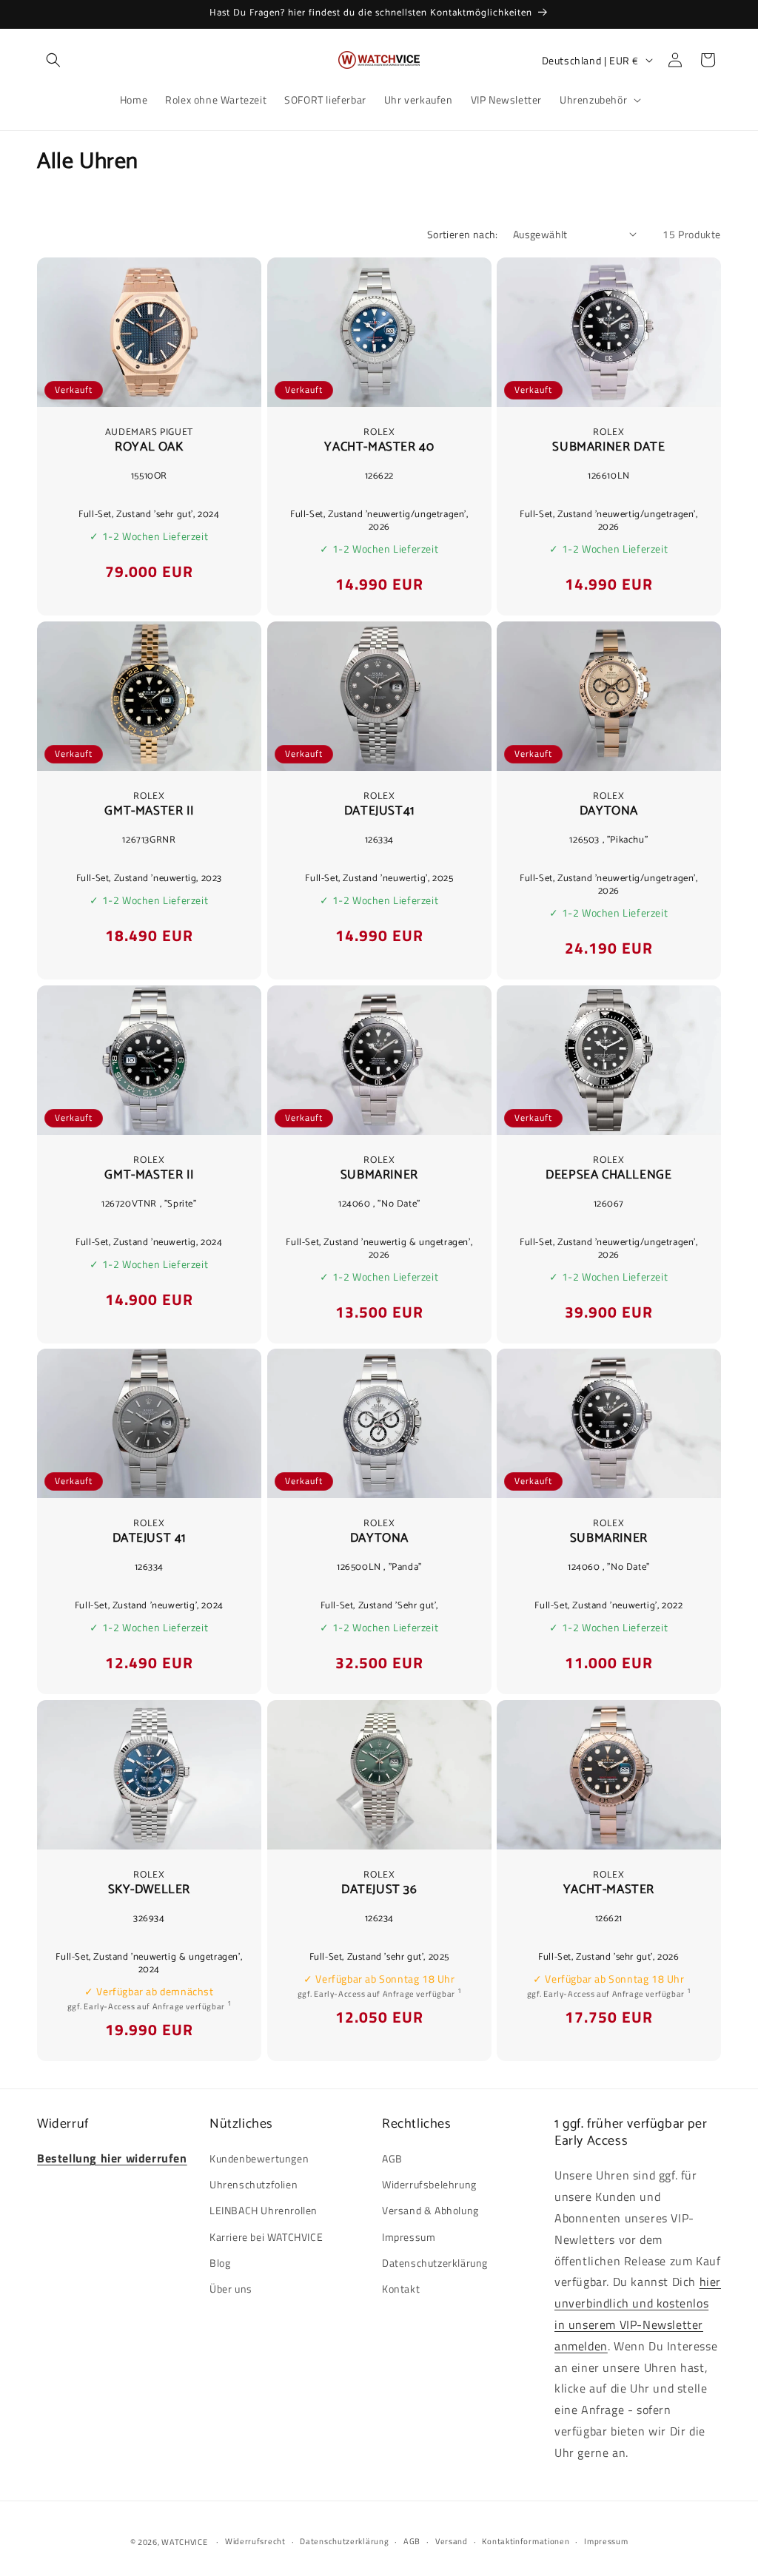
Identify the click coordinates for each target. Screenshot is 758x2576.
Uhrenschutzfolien (254, 2184)
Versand (452, 2541)
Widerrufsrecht (255, 2541)
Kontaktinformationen (526, 2541)
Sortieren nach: (463, 234)
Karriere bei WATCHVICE (266, 2237)
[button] (53, 60)
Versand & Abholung (430, 2210)
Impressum (409, 2237)
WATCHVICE (184, 2542)
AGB (392, 2158)
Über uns (231, 2289)
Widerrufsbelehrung (429, 2184)
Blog (220, 2263)
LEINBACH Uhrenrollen (264, 2210)
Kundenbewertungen (259, 2158)
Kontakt (401, 2289)
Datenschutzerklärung (435, 2263)
